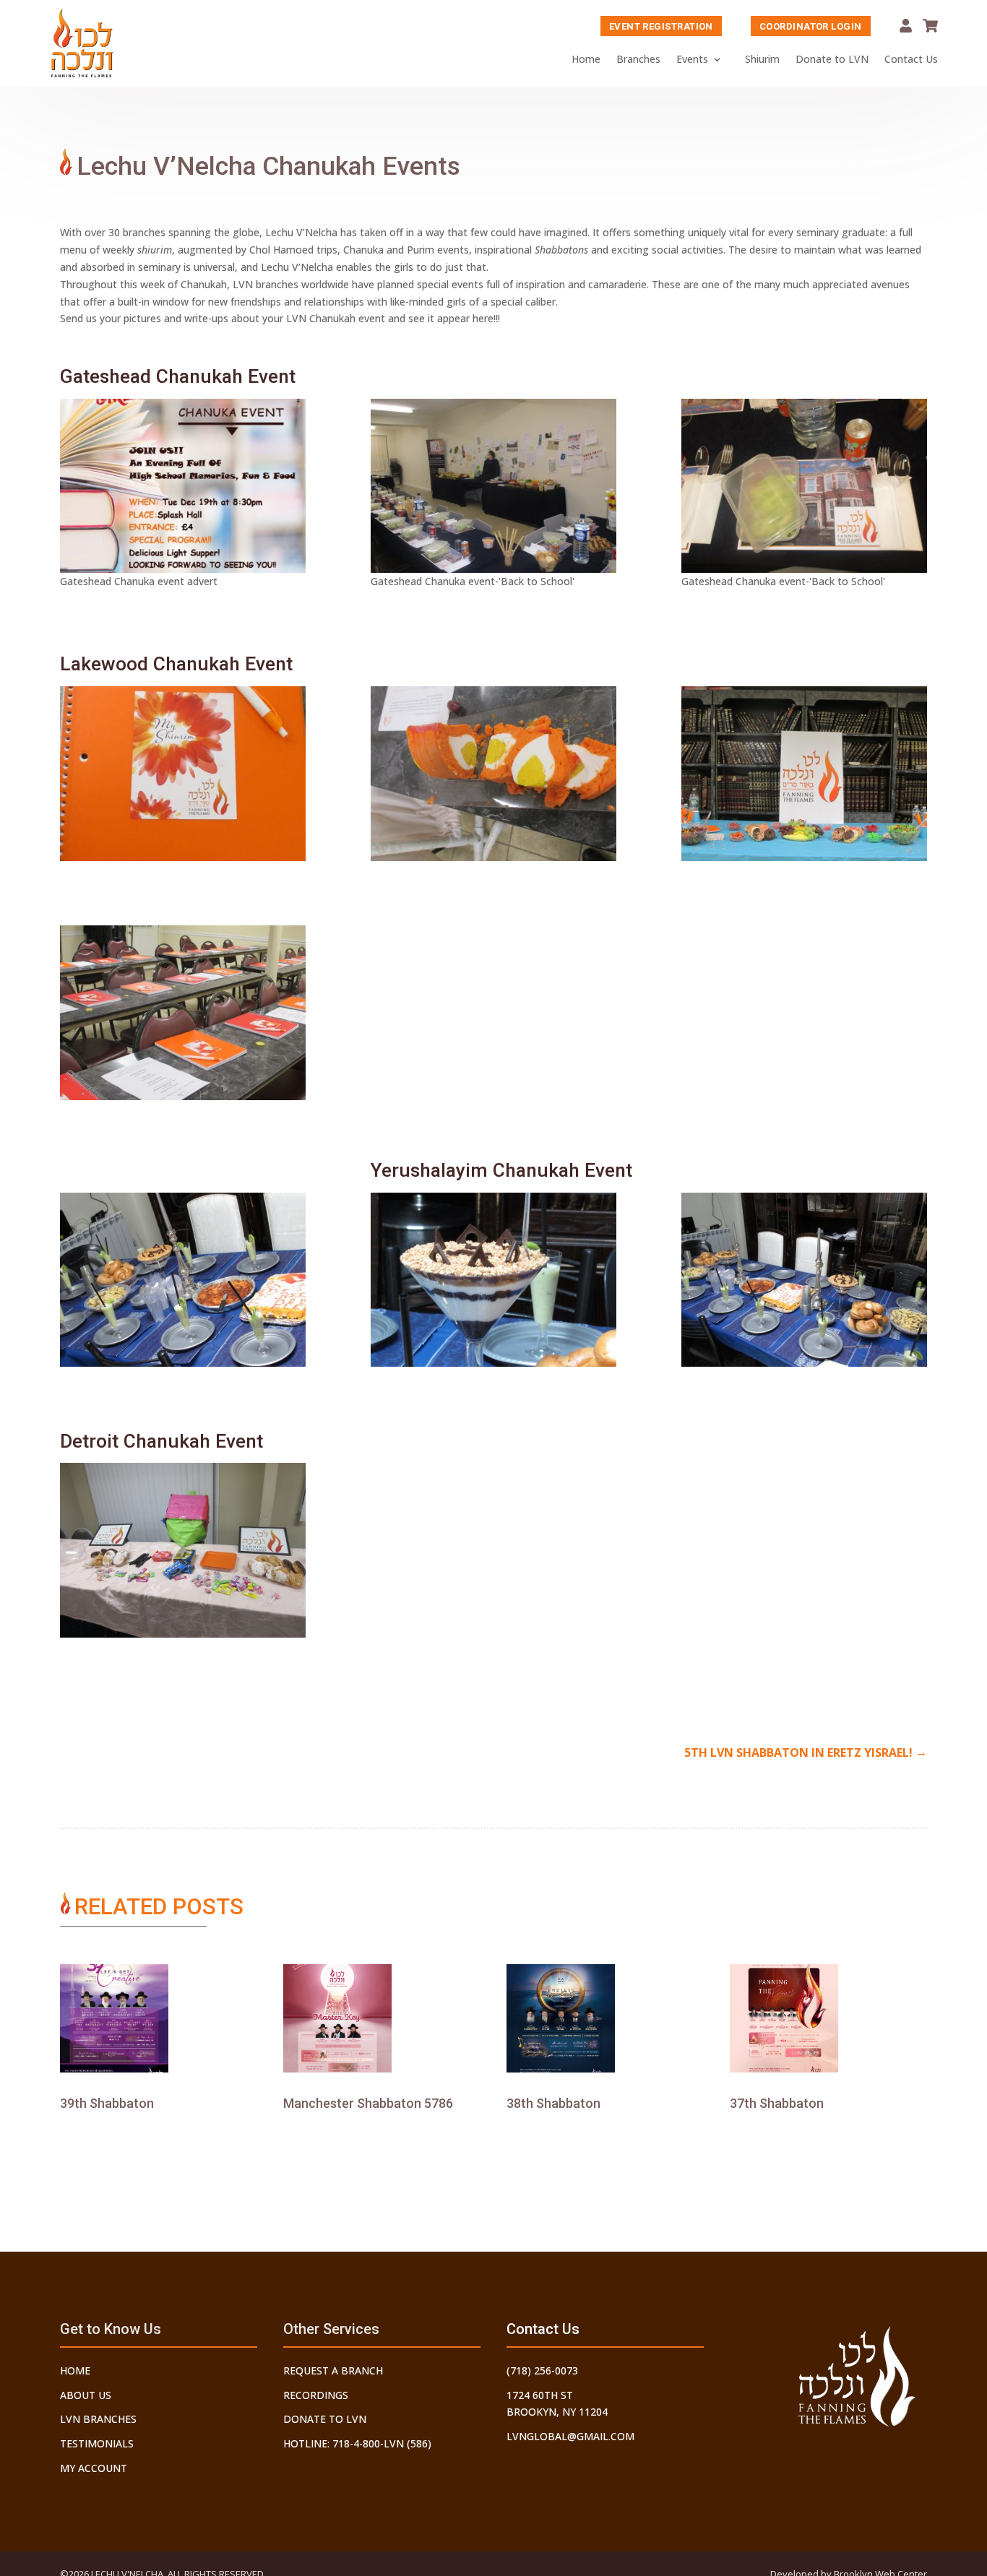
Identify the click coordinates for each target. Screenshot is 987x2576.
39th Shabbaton (107, 2103)
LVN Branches (98, 2419)
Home (586, 59)
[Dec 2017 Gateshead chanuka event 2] (804, 486)
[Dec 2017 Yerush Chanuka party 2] (804, 1280)
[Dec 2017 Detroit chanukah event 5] (183, 1550)
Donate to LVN (832, 59)
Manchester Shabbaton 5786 (368, 2103)
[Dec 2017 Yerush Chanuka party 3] (493, 1280)
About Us (86, 2395)
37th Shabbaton (777, 2103)
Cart (930, 26)
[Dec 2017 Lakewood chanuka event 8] (493, 774)
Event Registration (661, 26)
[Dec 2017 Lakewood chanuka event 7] (804, 774)
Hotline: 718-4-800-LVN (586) (357, 2443)
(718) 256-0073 (542, 2370)
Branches (638, 59)
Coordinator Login (811, 26)
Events (692, 59)
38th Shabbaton (553, 2103)
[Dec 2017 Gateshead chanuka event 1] (493, 486)
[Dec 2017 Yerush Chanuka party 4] (183, 1280)
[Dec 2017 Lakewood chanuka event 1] (183, 774)
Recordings (316, 2395)
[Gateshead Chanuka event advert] (183, 486)
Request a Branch (333, 2370)
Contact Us (911, 59)
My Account (906, 26)
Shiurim (762, 59)
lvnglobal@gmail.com (570, 2436)
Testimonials (97, 2443)
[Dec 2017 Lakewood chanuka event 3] (183, 1013)
